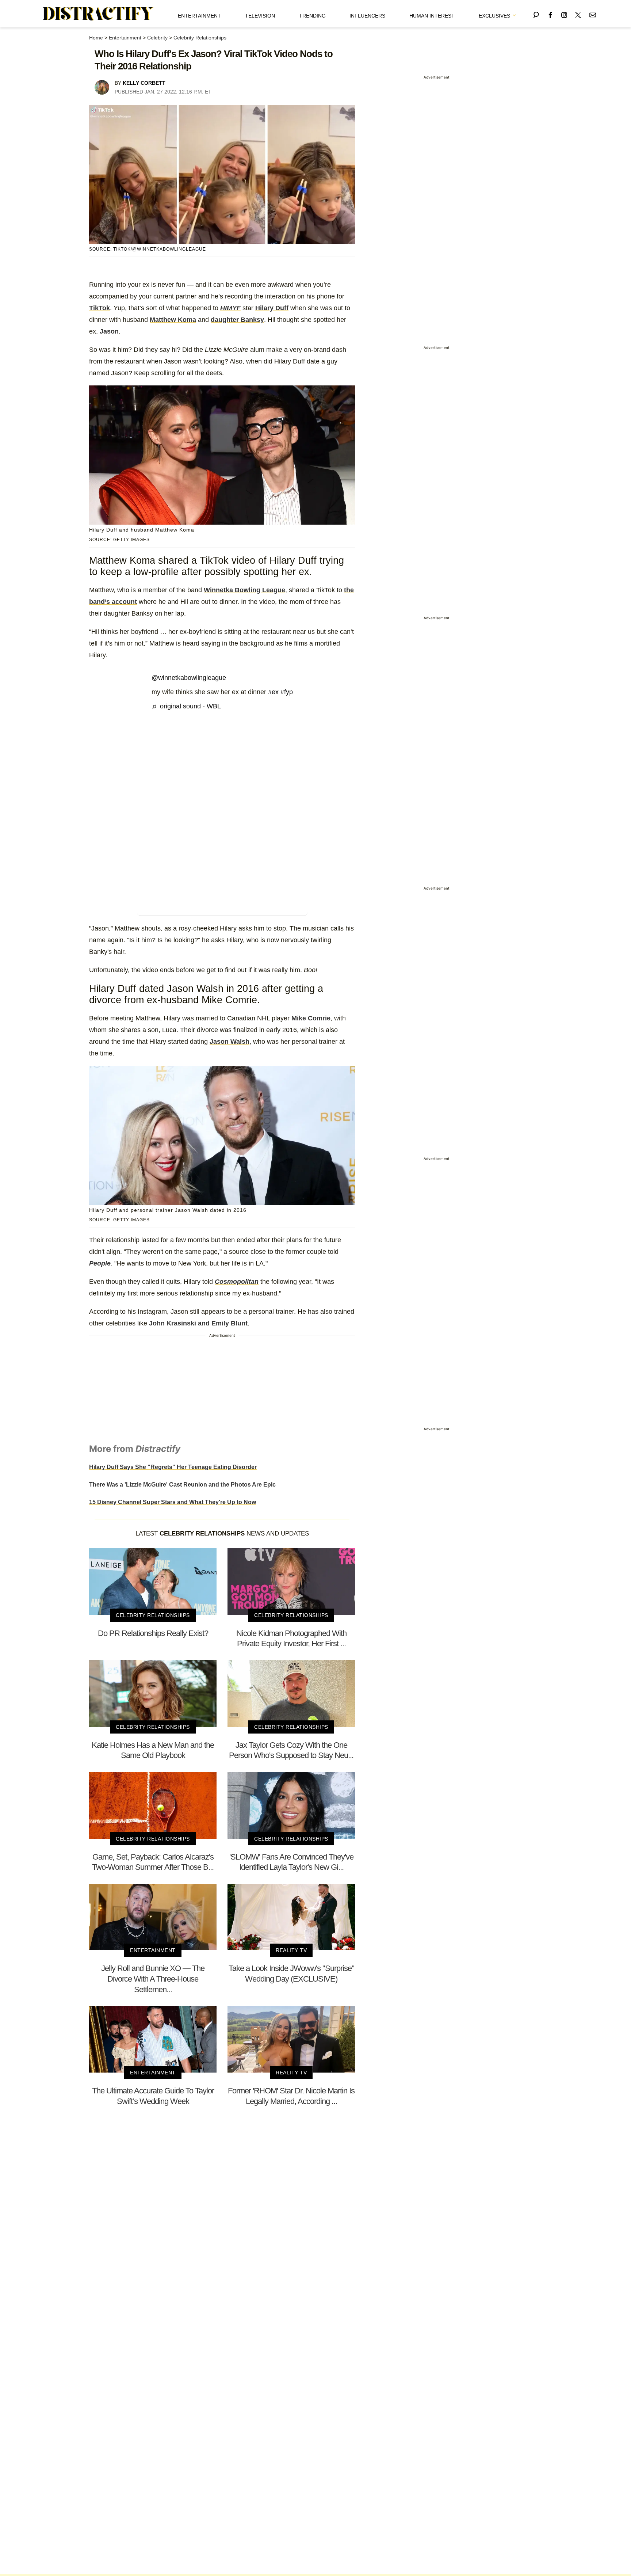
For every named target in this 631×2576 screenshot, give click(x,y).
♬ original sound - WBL (186, 706)
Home (96, 38)
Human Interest (432, 16)
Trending (312, 16)
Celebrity (157, 38)
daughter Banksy (237, 320)
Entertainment (199, 16)
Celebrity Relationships (200, 38)
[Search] (536, 14)
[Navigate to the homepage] (98, 14)
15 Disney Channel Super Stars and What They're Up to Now (173, 1502)
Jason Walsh (230, 1042)
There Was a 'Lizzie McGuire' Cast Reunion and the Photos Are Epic (182, 1485)
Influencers (367, 16)
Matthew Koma (173, 320)
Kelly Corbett (144, 83)
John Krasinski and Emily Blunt (198, 1323)
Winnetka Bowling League (244, 590)
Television (260, 16)
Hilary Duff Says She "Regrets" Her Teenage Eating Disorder (173, 1467)
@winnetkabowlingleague (189, 678)
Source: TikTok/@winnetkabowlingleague (148, 249)
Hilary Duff (272, 308)
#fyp (287, 692)
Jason (109, 331)
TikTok (100, 308)
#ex (273, 692)
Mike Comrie (311, 1018)
